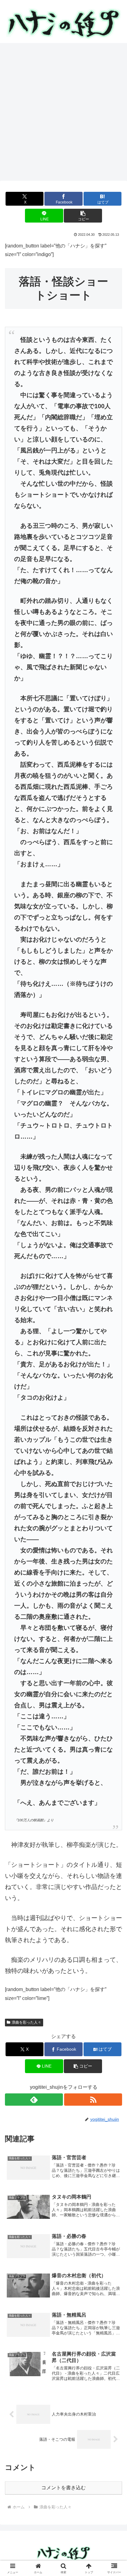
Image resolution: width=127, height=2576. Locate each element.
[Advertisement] (63, 114)
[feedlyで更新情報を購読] (34, 2100)
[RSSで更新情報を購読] (93, 2100)
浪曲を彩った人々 (27, 2022)
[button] (83, 216)
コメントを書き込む (63, 2488)
